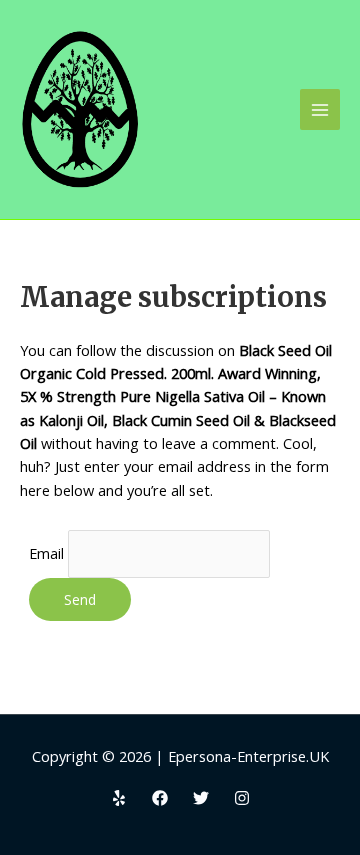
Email (46, 553)
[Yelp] (119, 798)
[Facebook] (160, 798)
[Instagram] (242, 798)
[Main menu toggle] (320, 109)
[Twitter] (201, 798)
